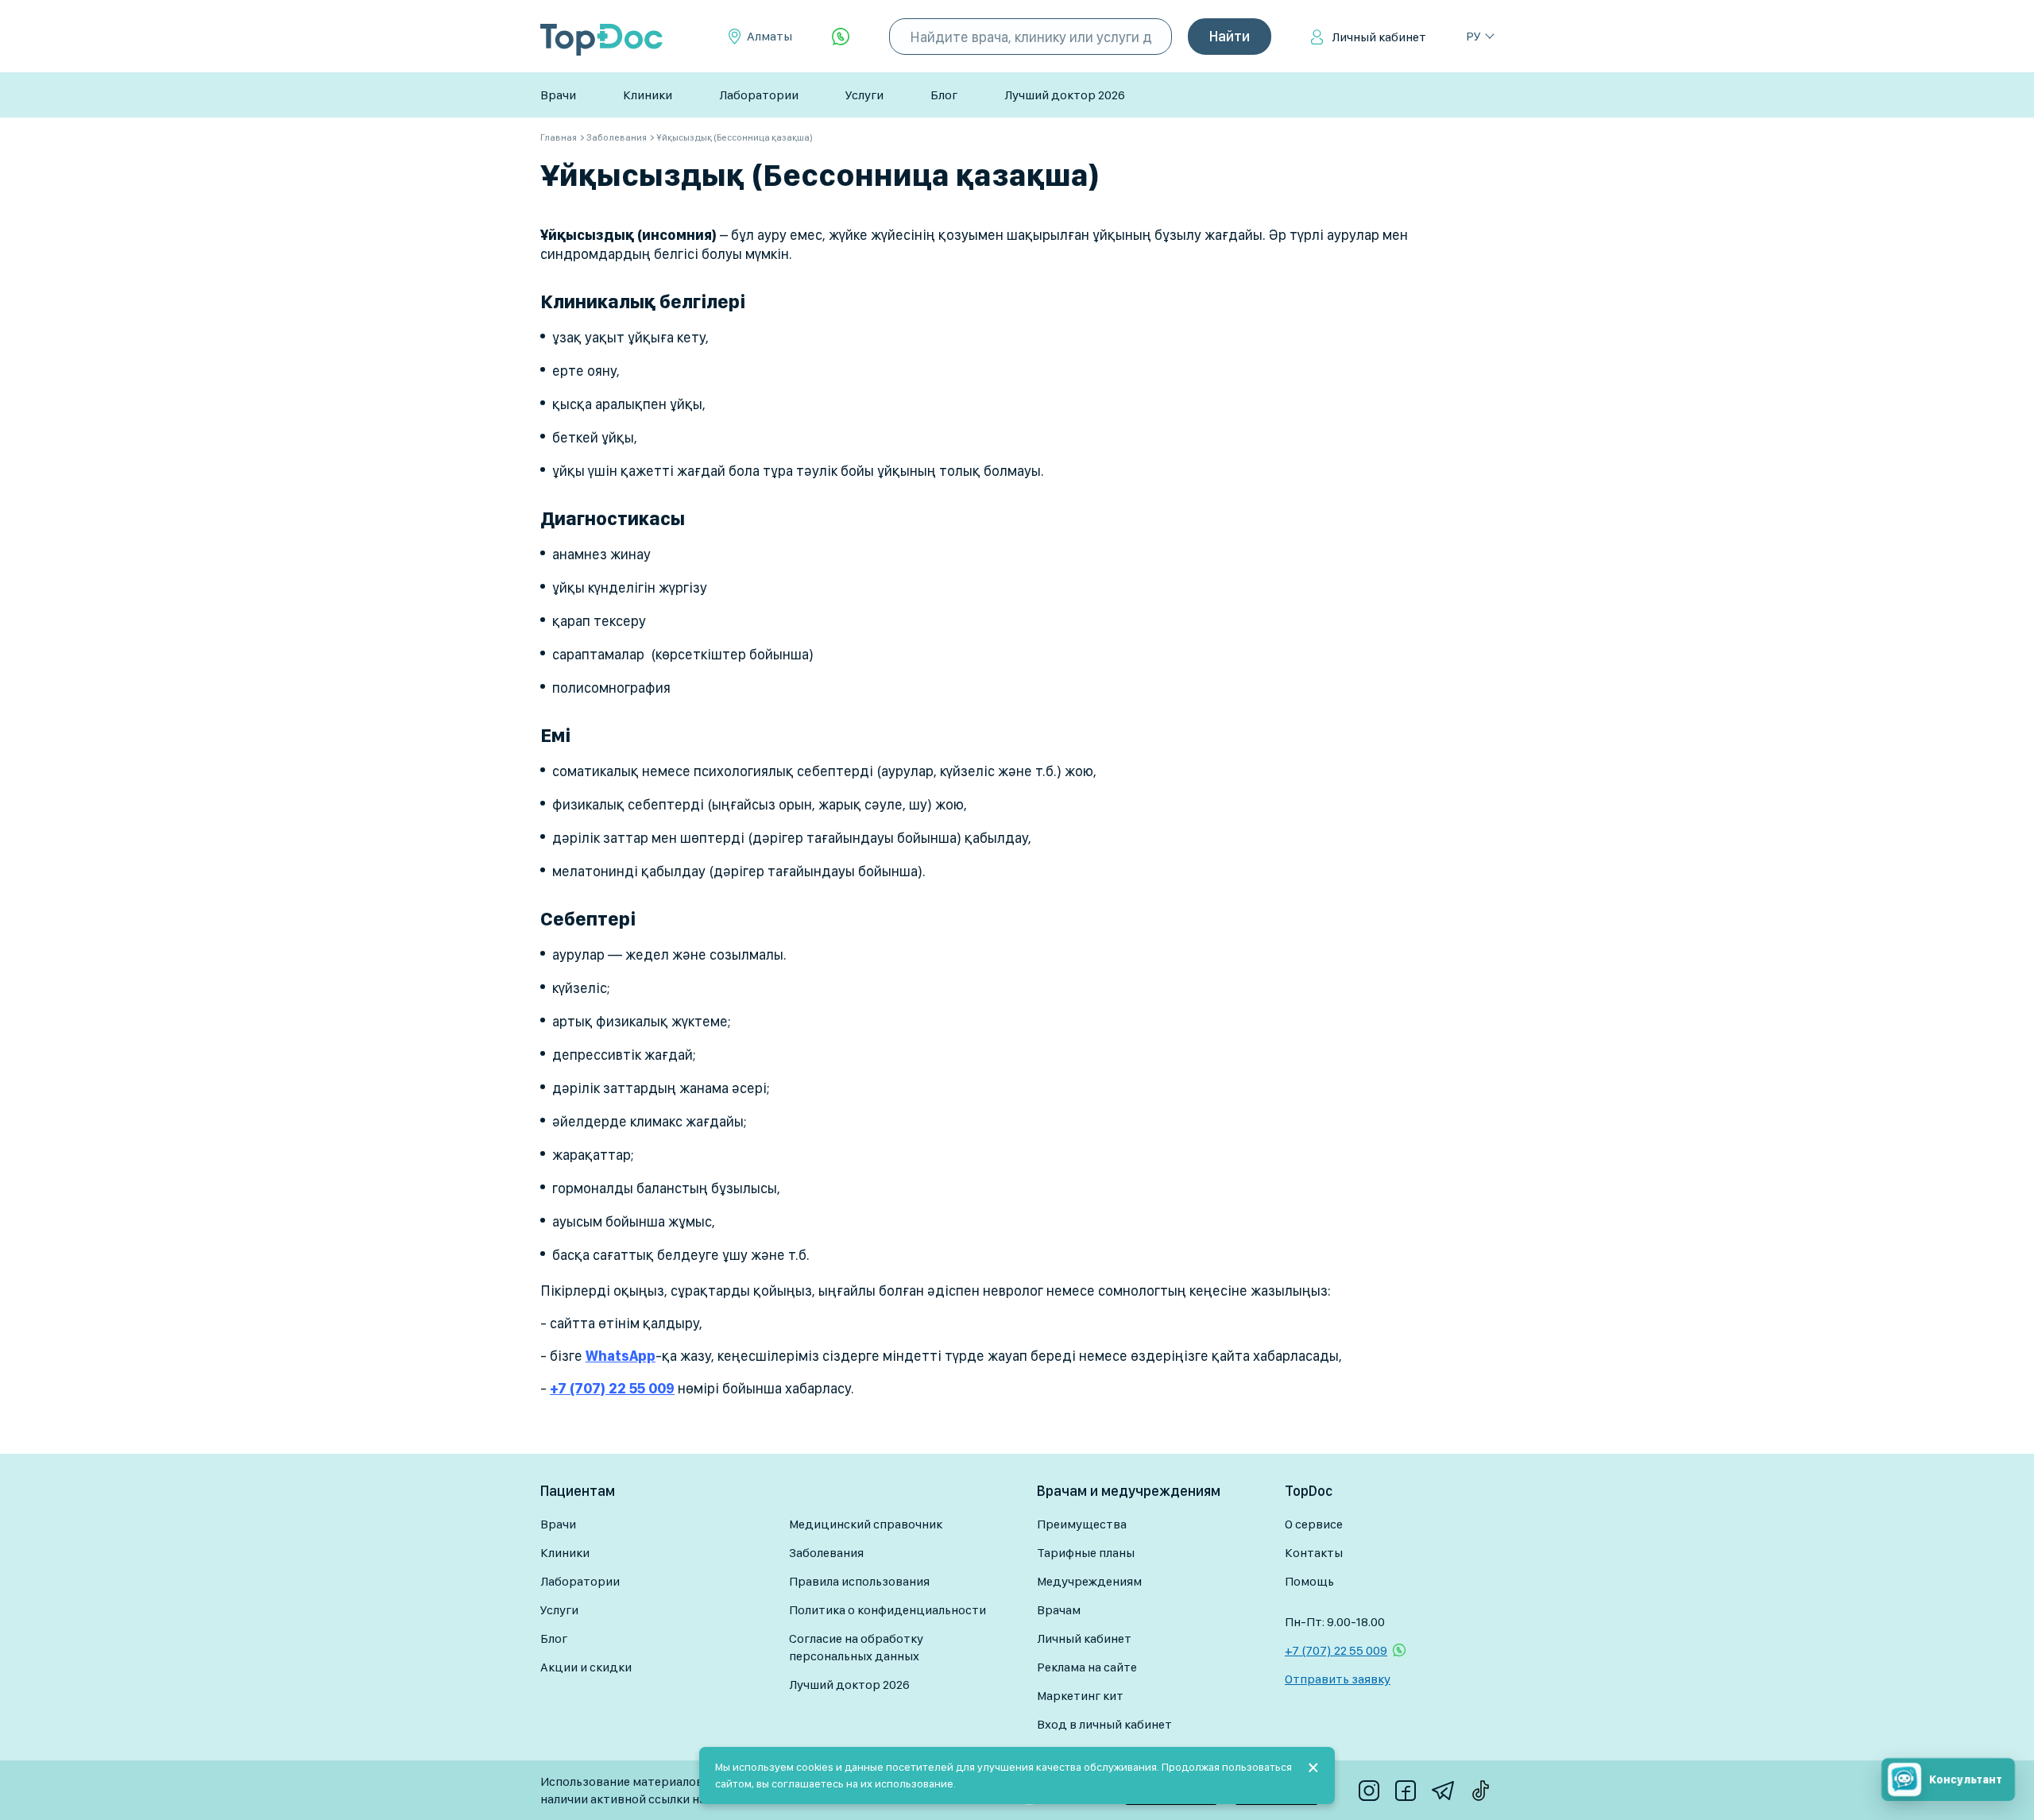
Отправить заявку (1338, 1679)
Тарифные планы (1086, 1553)
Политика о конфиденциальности (887, 1610)
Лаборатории (759, 95)
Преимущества (1082, 1524)
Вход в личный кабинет (1104, 1724)
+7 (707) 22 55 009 (1336, 1650)
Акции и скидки (586, 1667)
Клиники (648, 95)
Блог (944, 95)
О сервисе (1314, 1524)
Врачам (1059, 1610)
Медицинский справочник (866, 1524)
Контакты (1314, 1553)
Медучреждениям (1089, 1581)
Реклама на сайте (1087, 1667)
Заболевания (826, 1553)
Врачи (558, 95)
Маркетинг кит (1080, 1696)
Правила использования (859, 1581)
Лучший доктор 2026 (1065, 95)
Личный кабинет (1379, 37)
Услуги (864, 95)
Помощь (1309, 1581)
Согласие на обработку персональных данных (856, 1647)
